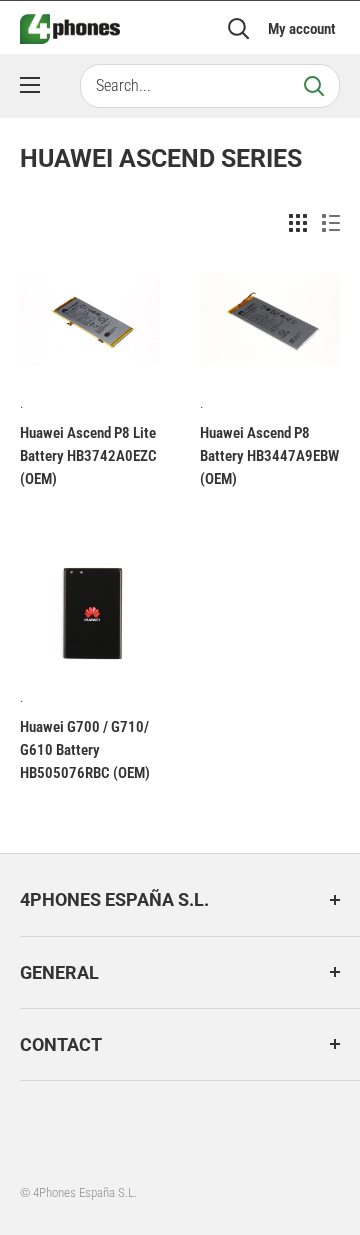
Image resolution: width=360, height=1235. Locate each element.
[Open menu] (30, 85)
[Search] (314, 86)
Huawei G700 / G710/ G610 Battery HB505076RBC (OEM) (85, 750)
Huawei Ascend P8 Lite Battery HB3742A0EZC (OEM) (88, 456)
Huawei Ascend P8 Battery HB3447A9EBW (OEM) (269, 456)
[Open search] (239, 29)
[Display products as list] (331, 223)
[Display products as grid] (298, 223)
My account (302, 29)
